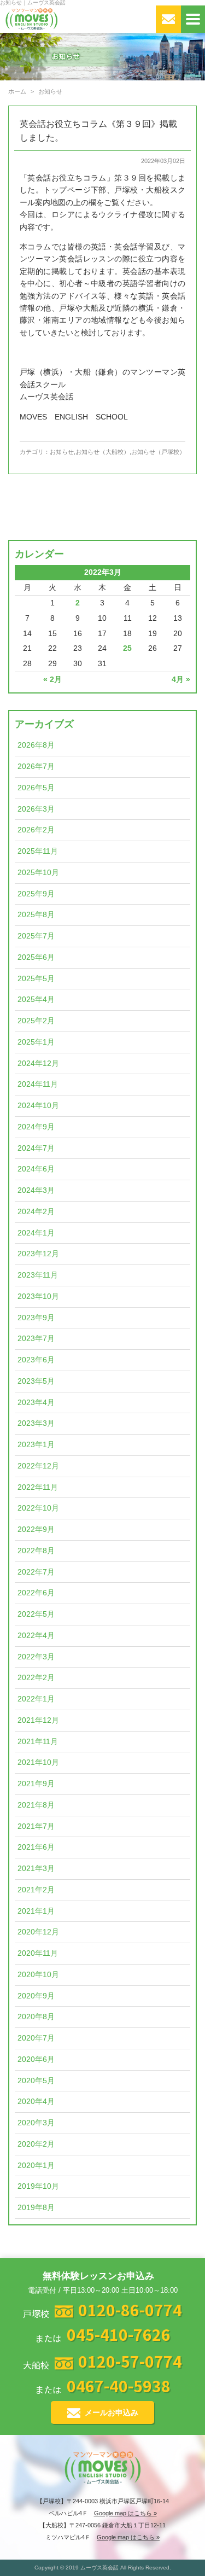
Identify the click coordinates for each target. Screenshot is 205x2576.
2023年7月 (36, 1339)
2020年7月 (36, 2038)
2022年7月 (36, 1572)
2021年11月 (38, 1742)
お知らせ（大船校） (102, 452)
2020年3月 (36, 2123)
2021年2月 (36, 1890)
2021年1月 (36, 1911)
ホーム (17, 91)
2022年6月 (36, 1593)
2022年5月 (36, 1614)
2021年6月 (36, 1847)
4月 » (181, 680)
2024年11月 (38, 1084)
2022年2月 (36, 1678)
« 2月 (52, 680)
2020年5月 (36, 2081)
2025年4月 (36, 999)
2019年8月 (36, 2208)
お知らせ (62, 452)
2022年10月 (38, 1508)
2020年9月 (36, 1996)
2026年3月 (36, 809)
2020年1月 (36, 2166)
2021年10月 (38, 1762)
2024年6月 (36, 1169)
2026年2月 (36, 830)
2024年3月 (36, 1190)
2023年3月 (36, 1423)
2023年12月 (38, 1254)
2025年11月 (38, 851)
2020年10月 (38, 1975)
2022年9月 (36, 1529)
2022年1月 (36, 1699)
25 (127, 648)
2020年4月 (36, 2102)
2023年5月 (36, 1381)
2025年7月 (36, 936)
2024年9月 (36, 1127)
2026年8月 (36, 745)
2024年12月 (38, 1063)
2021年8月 (36, 1805)
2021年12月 (38, 1720)
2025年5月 (36, 979)
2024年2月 (36, 1212)
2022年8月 (36, 1551)
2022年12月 (38, 1466)
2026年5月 (36, 788)
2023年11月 (38, 1275)
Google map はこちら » (125, 2513)
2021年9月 (36, 1784)
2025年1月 (36, 1042)
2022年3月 (36, 1657)
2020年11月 (38, 1953)
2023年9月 (36, 1318)
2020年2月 (36, 2144)
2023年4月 (36, 1403)
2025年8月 (36, 915)
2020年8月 (36, 2017)
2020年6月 (36, 2059)
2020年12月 (38, 1932)
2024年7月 (36, 1148)
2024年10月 (38, 1106)
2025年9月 (36, 894)
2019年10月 (38, 2186)
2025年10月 (38, 873)
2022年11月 (38, 1487)
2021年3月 (36, 1869)
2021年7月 (36, 1826)
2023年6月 (36, 1360)
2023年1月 (36, 1445)
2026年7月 (36, 767)
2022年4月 (36, 1636)
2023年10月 (38, 1296)
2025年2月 (36, 1021)
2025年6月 (36, 957)
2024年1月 (36, 1233)
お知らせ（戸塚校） (158, 452)
